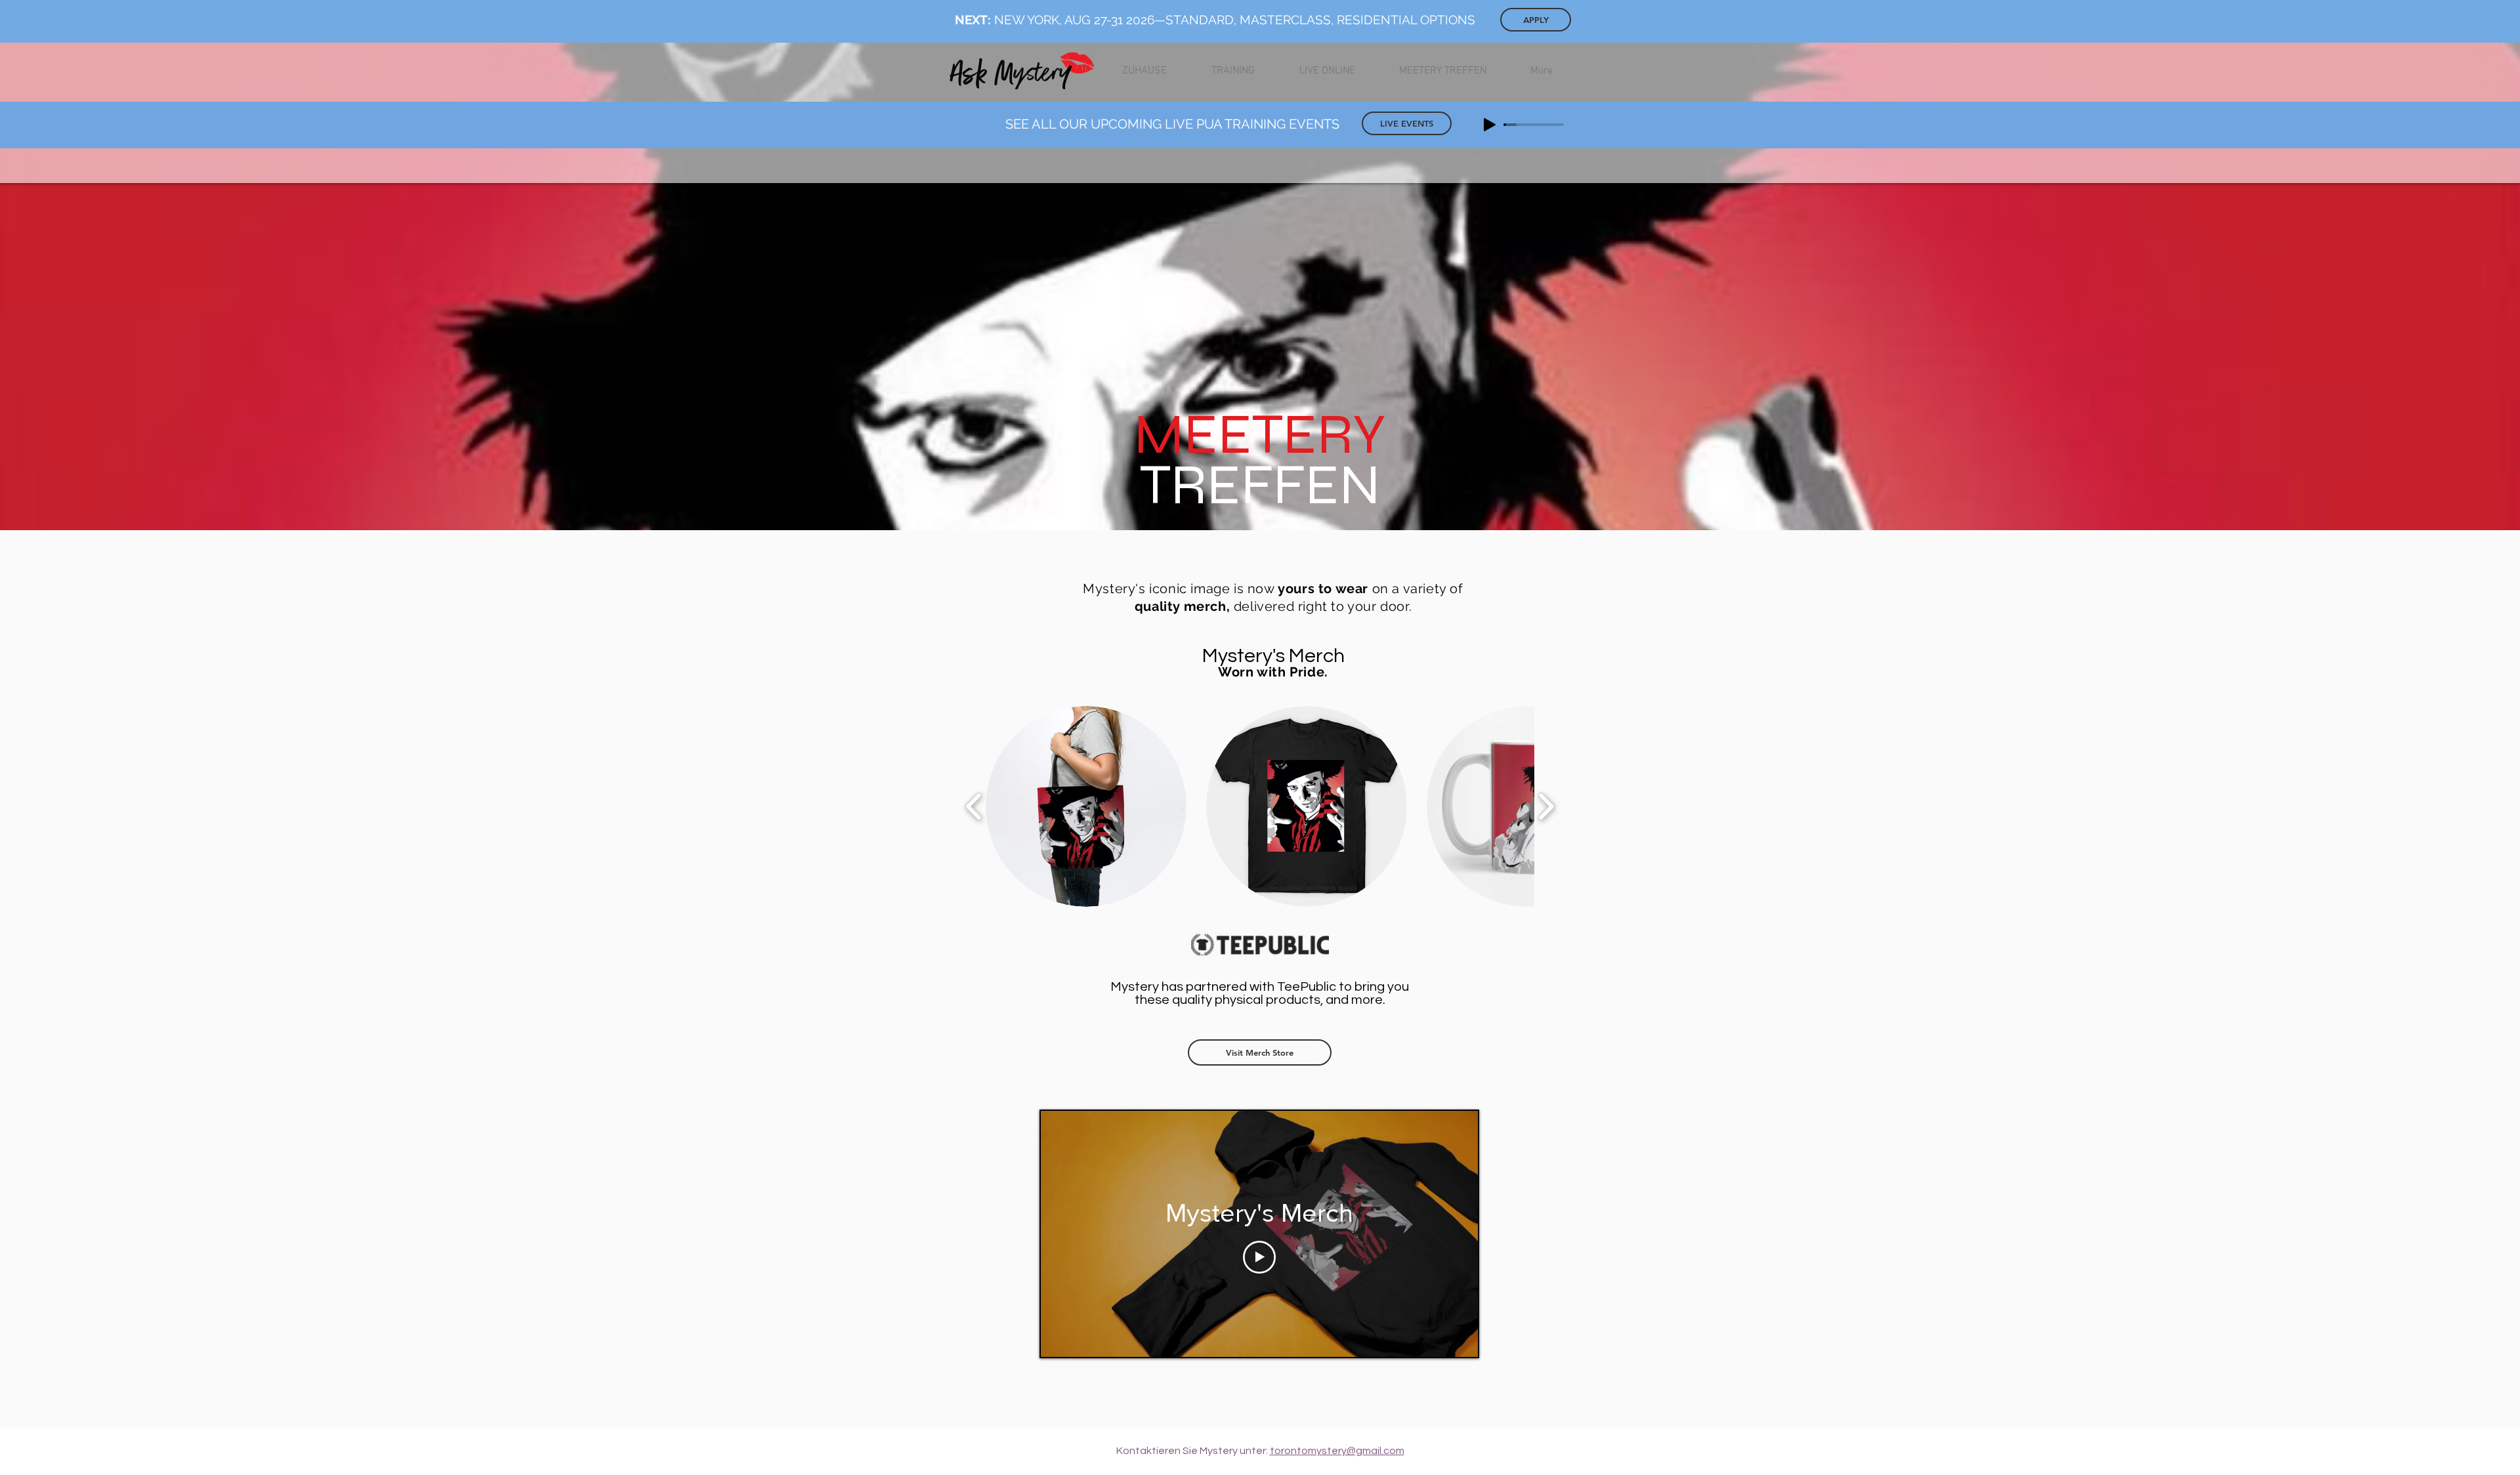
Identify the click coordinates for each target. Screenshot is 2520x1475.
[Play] (1490, 125)
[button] (1086, 806)
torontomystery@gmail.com (1337, 1451)
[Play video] (1259, 1257)
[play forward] (1546, 806)
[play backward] (974, 806)
